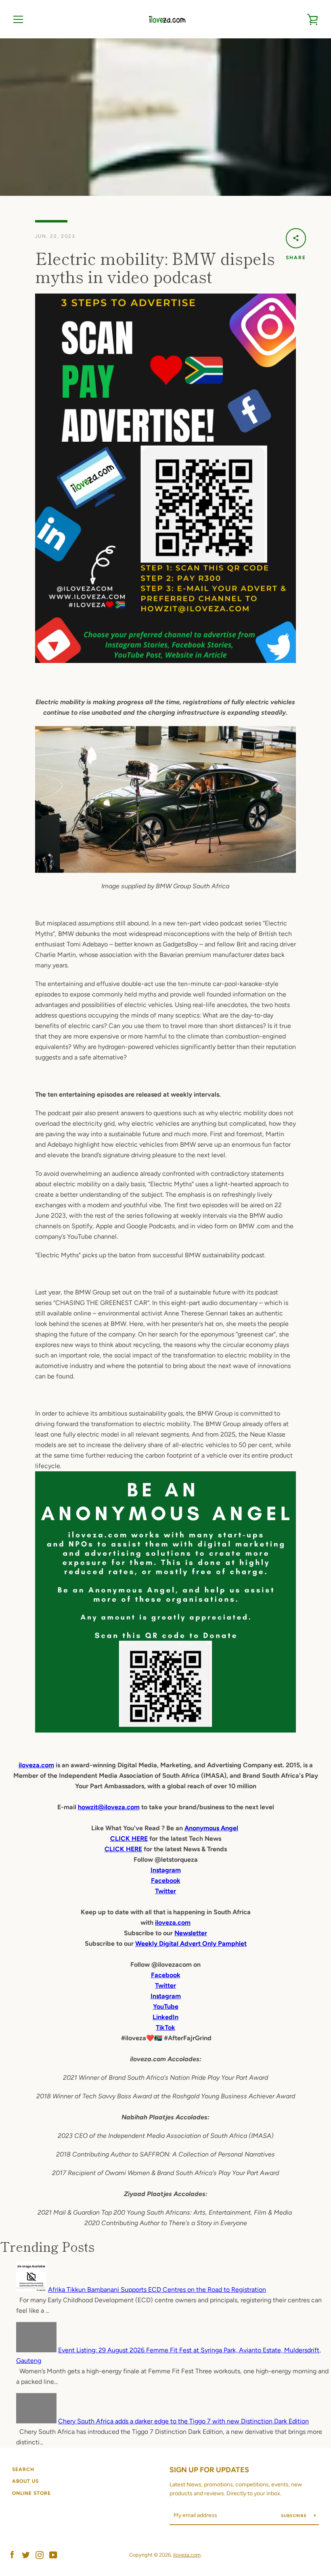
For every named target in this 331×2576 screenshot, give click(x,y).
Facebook (166, 1975)
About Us (25, 2481)
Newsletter (191, 1933)
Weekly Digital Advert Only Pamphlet (191, 1944)
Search (23, 2469)
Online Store (31, 2493)
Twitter (165, 1985)
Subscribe (295, 2516)
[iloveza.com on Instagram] (40, 2554)
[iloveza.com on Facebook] (12, 2554)
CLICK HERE (129, 1839)
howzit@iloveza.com (109, 1807)
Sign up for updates (209, 2470)
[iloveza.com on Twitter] (26, 2554)
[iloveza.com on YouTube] (53, 2554)
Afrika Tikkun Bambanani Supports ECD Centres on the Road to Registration (157, 2290)
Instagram (166, 1996)
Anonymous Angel (211, 1828)
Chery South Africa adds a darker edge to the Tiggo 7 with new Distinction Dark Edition (183, 2421)
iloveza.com (36, 1765)
